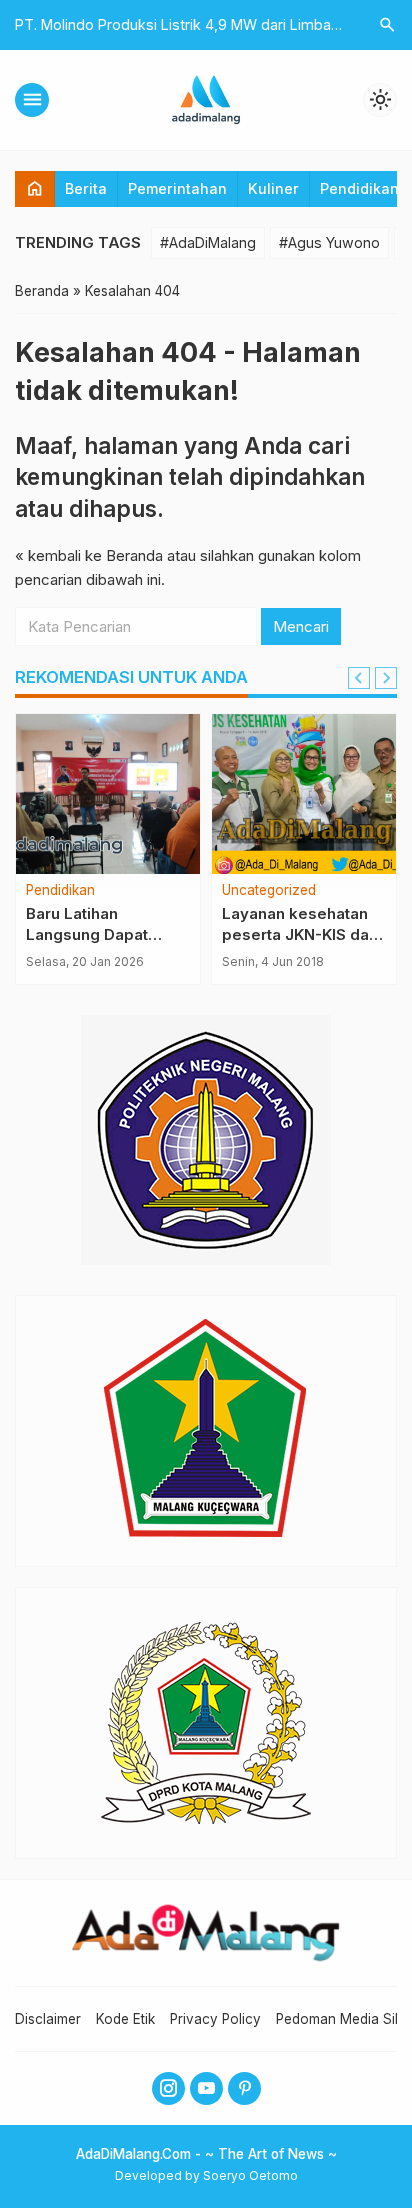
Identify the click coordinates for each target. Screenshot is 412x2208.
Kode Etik (125, 2019)
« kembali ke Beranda (89, 555)
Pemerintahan (177, 188)
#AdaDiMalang (208, 242)
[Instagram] (168, 2088)
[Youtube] (206, 2088)
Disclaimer (48, 2019)
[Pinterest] (244, 2088)
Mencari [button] (301, 626)
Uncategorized (269, 891)
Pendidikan (359, 188)
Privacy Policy (215, 2019)
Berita (86, 188)
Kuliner (273, 188)
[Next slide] (386, 678)
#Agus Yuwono (329, 242)
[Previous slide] (359, 678)
